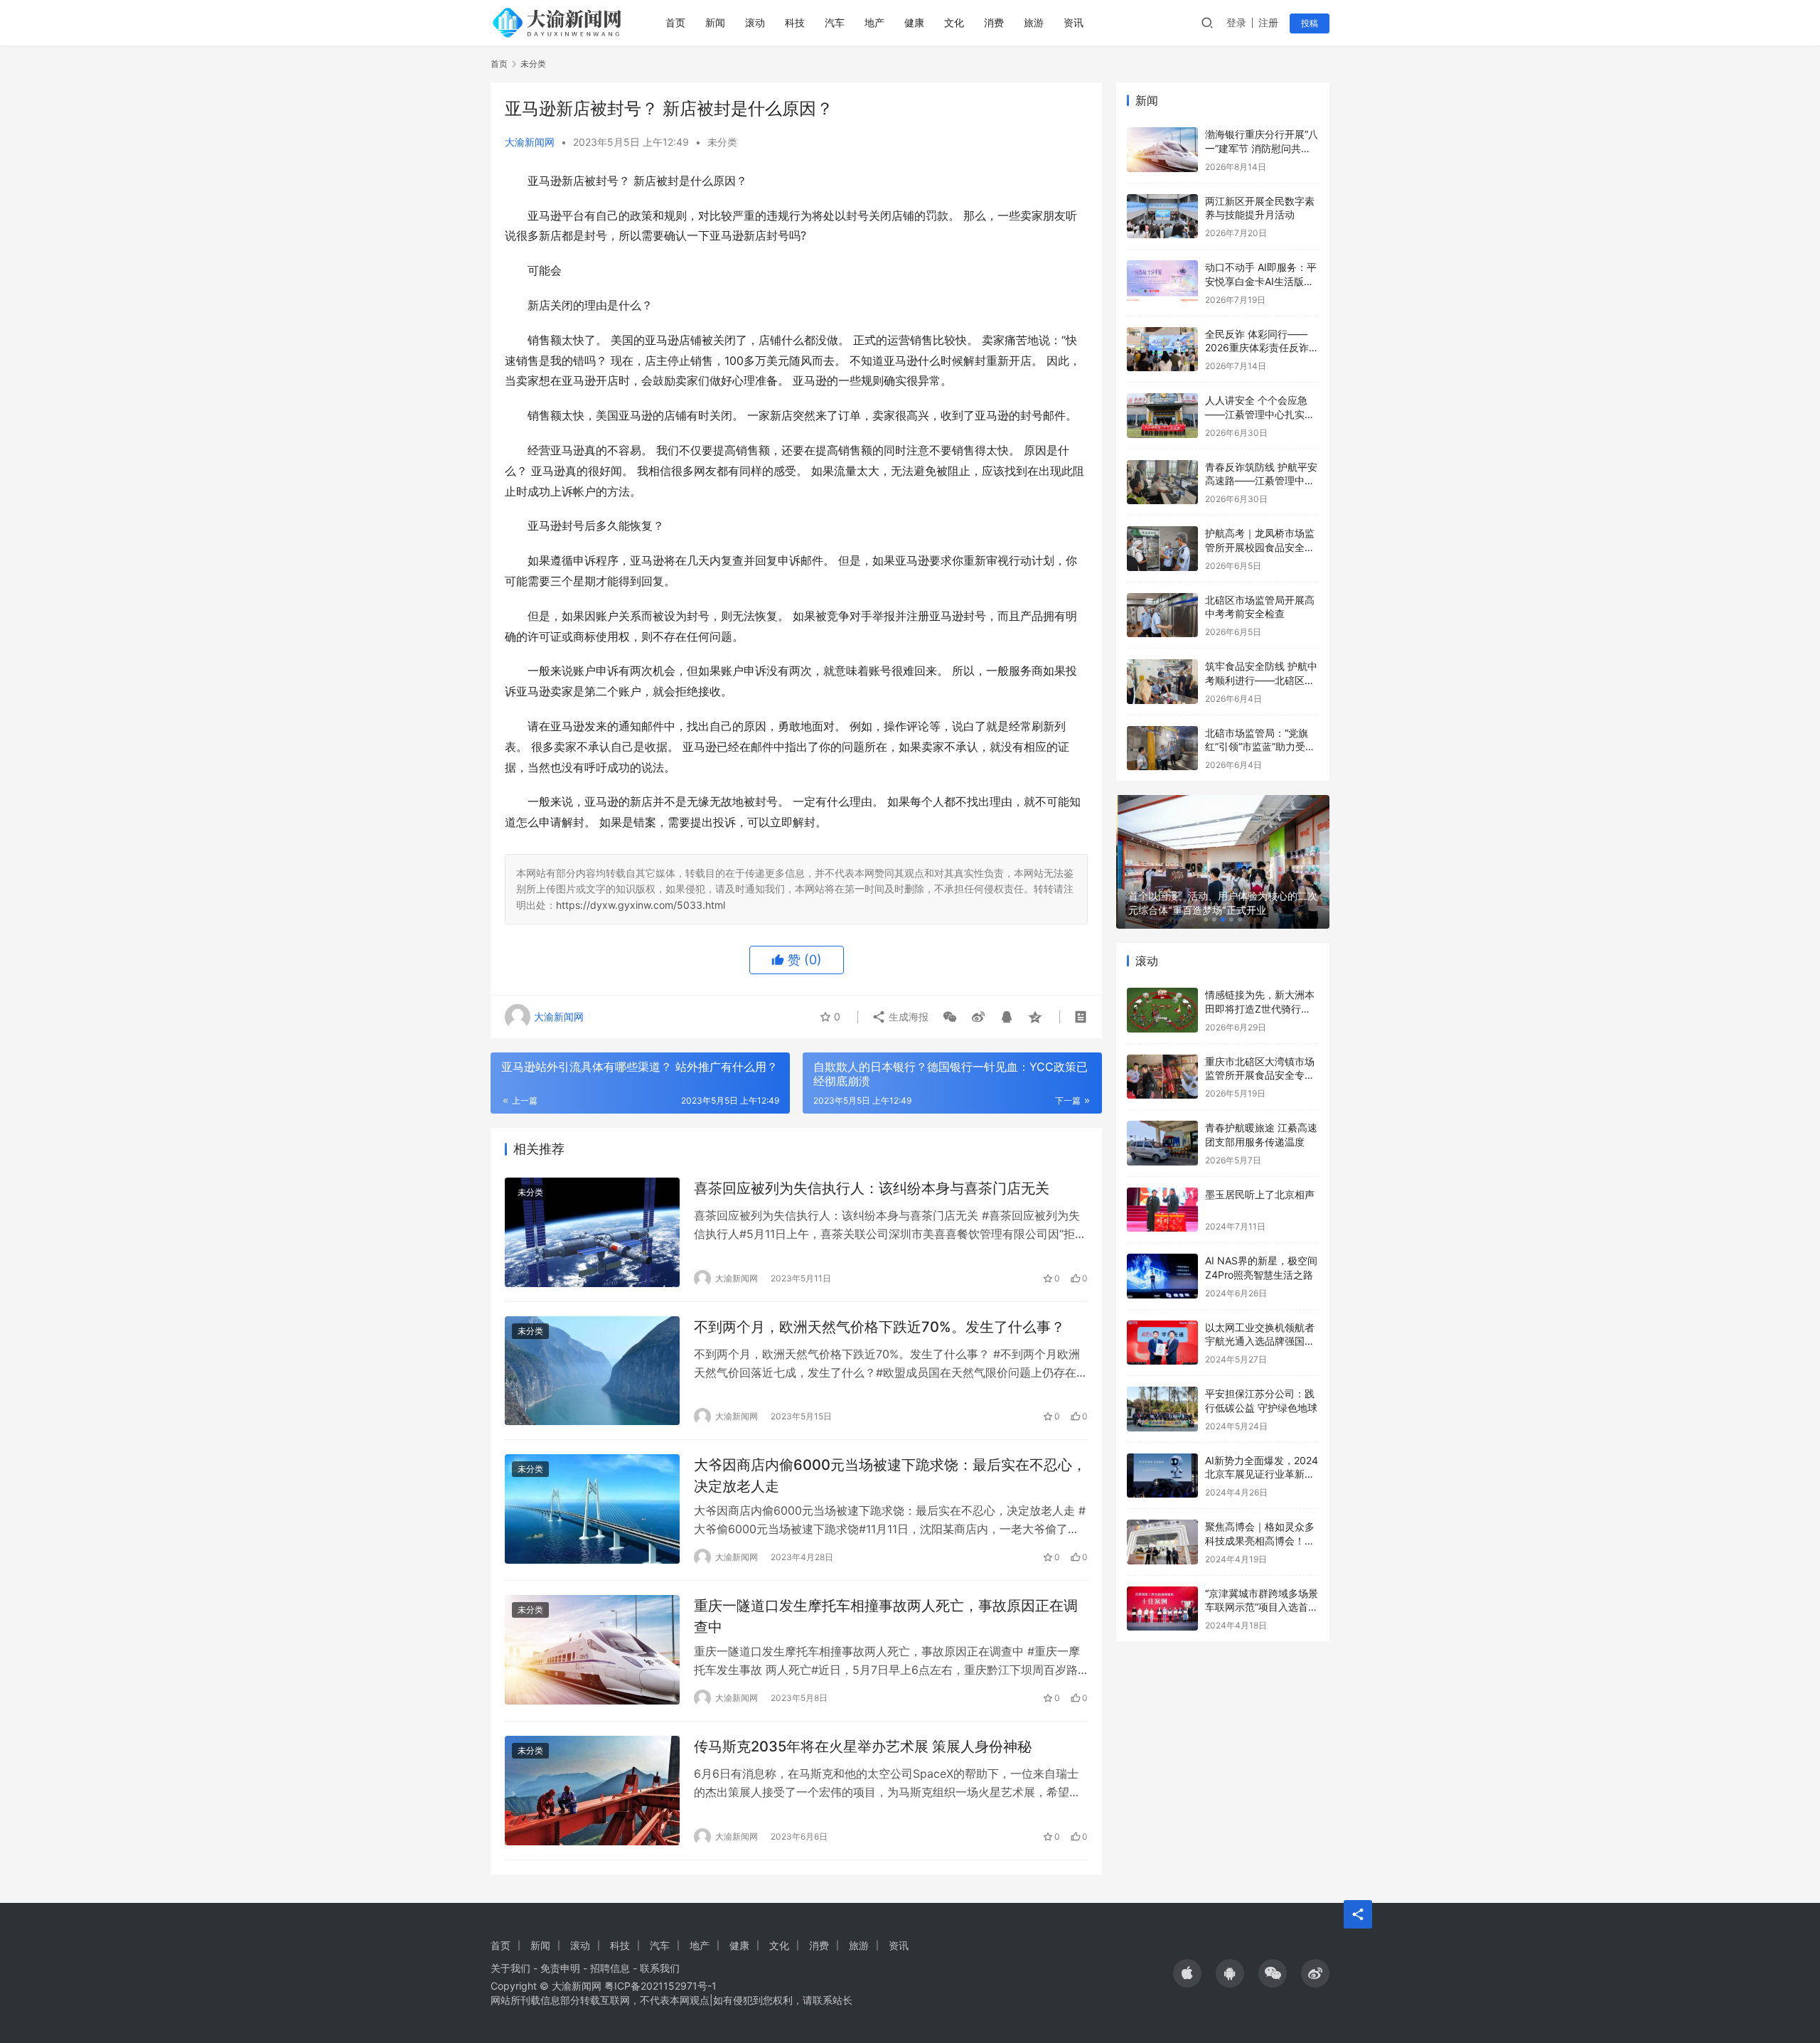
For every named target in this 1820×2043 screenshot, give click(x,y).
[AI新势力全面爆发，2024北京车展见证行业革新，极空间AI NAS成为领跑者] (1162, 1476)
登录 (1236, 22)
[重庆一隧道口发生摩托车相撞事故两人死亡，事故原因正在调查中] (592, 1650)
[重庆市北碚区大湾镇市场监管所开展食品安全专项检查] (1162, 1077)
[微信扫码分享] (950, 1017)
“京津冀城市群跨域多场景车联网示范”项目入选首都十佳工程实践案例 (1262, 1607)
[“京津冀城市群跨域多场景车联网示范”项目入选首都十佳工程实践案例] (1162, 1609)
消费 (994, 22)
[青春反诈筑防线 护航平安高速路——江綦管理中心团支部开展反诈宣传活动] (1162, 482)
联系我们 (660, 1968)
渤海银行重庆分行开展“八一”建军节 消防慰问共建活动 (1262, 148)
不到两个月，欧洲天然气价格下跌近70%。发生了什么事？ (879, 1327)
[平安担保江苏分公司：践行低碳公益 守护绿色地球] (1162, 1409)
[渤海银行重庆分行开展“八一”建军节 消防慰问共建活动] (1162, 150)
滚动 (755, 22)
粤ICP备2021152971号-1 (660, 1986)
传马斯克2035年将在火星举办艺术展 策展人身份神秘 (863, 1746)
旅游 (1034, 22)
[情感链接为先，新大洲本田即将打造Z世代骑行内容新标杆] (1162, 1010)
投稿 (1310, 23)
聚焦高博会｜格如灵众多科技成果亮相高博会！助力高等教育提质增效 (1260, 1540)
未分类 (722, 142)
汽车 (835, 22)
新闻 (715, 22)
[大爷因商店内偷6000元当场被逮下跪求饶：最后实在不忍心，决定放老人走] (592, 1509)
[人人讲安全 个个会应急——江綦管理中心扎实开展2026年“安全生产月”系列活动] (1162, 416)
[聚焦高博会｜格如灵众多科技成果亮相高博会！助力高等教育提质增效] (1162, 1542)
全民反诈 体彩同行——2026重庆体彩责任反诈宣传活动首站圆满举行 (1262, 348)
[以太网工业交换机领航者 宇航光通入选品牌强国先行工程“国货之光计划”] (1162, 1343)
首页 (675, 22)
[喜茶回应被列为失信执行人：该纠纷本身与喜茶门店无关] (592, 1232)
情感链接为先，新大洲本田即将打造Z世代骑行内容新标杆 (1260, 1008)
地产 (874, 22)
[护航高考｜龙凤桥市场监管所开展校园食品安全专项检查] (1162, 549)
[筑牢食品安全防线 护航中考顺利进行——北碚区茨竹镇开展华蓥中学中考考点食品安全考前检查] (1162, 682)
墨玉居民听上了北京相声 (1260, 1194)
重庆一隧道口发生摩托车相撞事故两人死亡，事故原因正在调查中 (886, 1616)
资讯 (1074, 22)
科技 (795, 22)
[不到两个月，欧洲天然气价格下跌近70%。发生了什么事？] (592, 1371)
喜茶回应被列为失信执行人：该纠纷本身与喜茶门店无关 (872, 1188)
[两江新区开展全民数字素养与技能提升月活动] (1162, 217)
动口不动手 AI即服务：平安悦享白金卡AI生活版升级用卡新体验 (1261, 281)
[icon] (1187, 1973)
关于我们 (510, 1968)
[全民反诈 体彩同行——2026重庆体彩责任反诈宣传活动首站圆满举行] (1162, 350)
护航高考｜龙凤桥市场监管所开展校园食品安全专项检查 (1260, 547)
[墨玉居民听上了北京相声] (1162, 1210)
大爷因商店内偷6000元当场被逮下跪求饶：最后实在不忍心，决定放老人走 (890, 1475)
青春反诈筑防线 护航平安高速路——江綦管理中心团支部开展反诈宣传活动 (1261, 481)
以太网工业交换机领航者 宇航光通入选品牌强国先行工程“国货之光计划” (1260, 1341)
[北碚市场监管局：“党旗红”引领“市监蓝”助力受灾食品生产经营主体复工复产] (1162, 748)
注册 (1268, 22)
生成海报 (907, 1017)
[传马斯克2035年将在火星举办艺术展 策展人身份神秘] (592, 1791)
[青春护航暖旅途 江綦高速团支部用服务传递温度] (1162, 1143)
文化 (954, 22)
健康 (914, 22)
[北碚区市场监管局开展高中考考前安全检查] (1162, 615)
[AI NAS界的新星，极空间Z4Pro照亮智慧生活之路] (1162, 1276)
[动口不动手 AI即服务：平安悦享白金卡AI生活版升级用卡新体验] (1162, 283)
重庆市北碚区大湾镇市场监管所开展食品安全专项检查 (1260, 1075)
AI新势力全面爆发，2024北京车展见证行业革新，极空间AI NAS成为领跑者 (1262, 1474)
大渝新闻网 (530, 142)
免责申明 (560, 1968)
